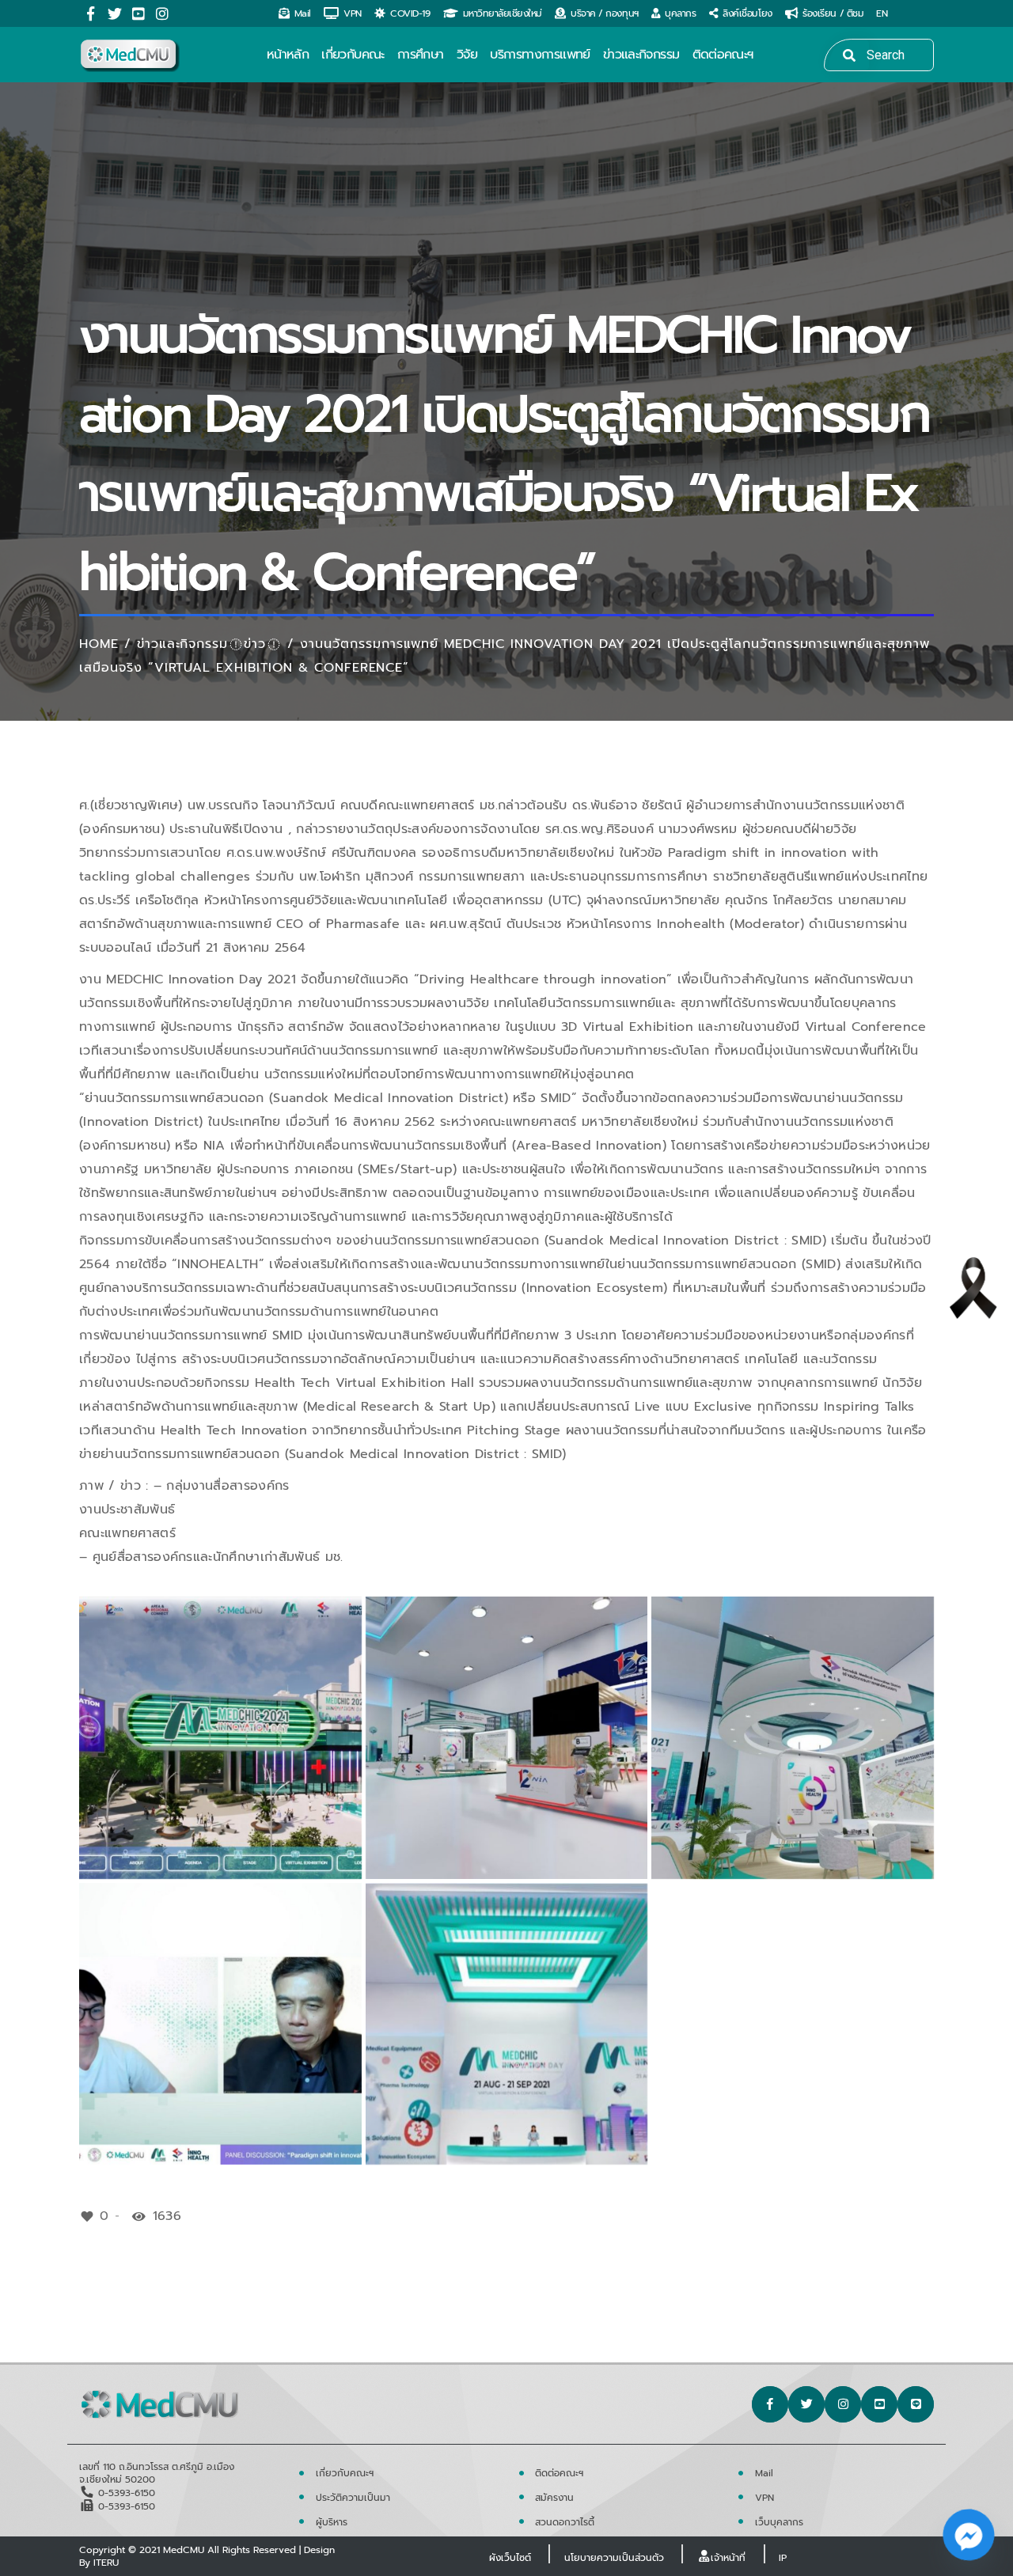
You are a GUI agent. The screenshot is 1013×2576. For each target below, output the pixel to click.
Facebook (91, 14)
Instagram (162, 14)
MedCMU (184, 2550)
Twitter (115, 14)
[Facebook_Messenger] (969, 2535)
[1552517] (220, 2024)
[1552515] (507, 1738)
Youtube (138, 14)
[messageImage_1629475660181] (220, 1738)
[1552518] (507, 2024)
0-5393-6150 (127, 2493)
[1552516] (793, 1738)
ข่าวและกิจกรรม (183, 644)
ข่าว (255, 644)
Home (99, 644)
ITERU (106, 2563)
